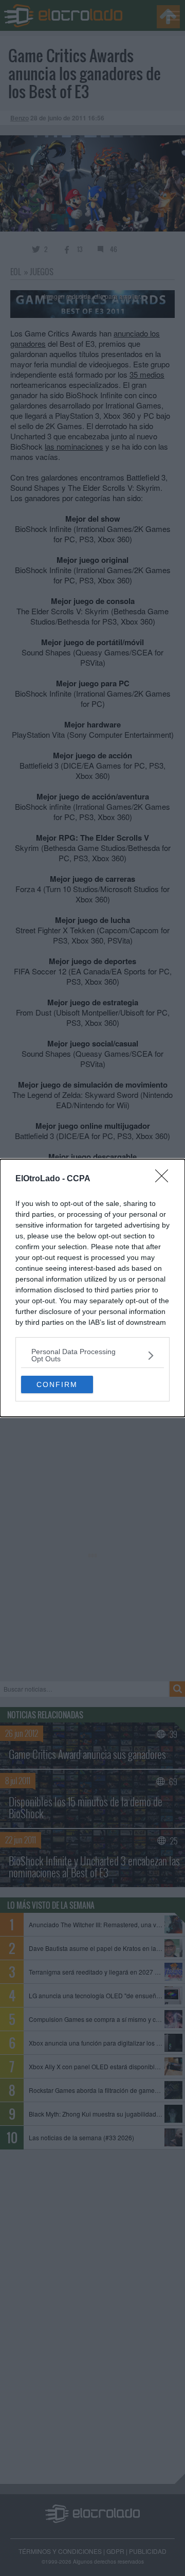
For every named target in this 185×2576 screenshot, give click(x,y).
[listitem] (92, 1355)
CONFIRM (57, 1384)
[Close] (165, 1179)
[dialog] (92, 1288)
